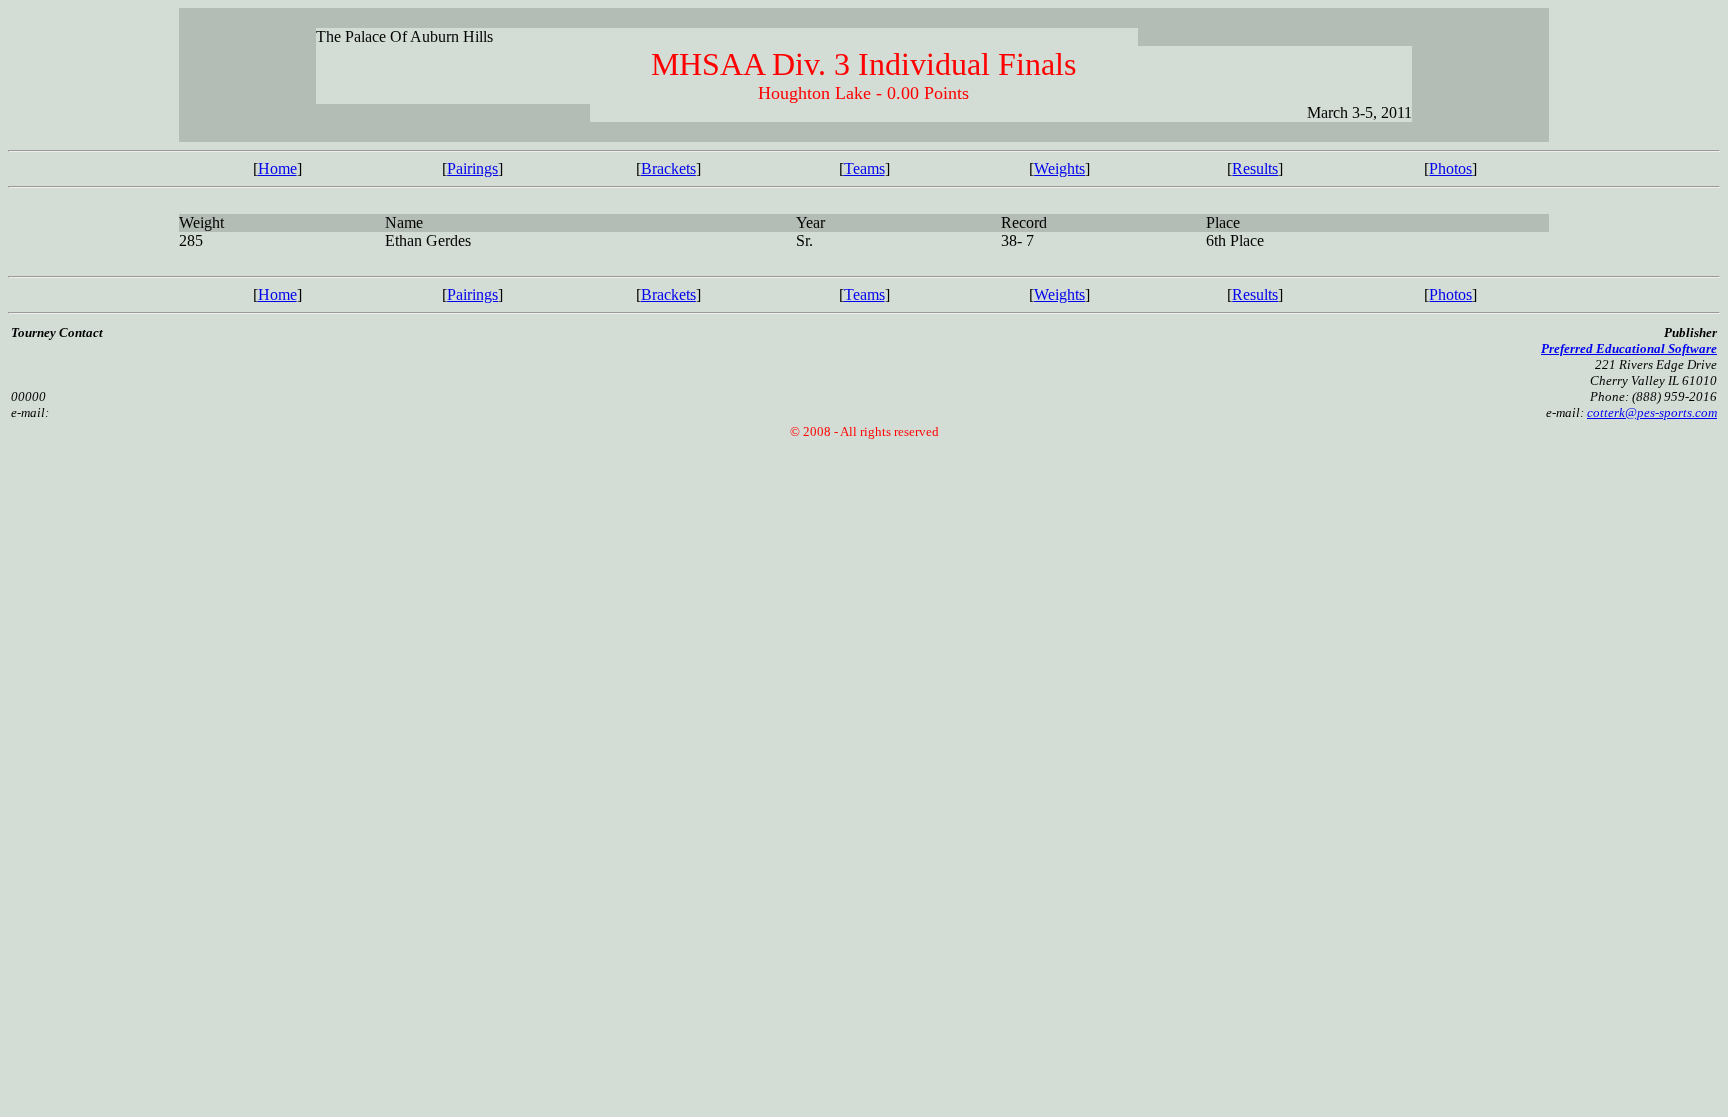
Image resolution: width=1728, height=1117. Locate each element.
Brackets (668, 168)
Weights (1059, 168)
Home (277, 168)
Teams (864, 168)
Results (1255, 168)
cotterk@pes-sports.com (1652, 412)
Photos (1450, 168)
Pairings (472, 168)
